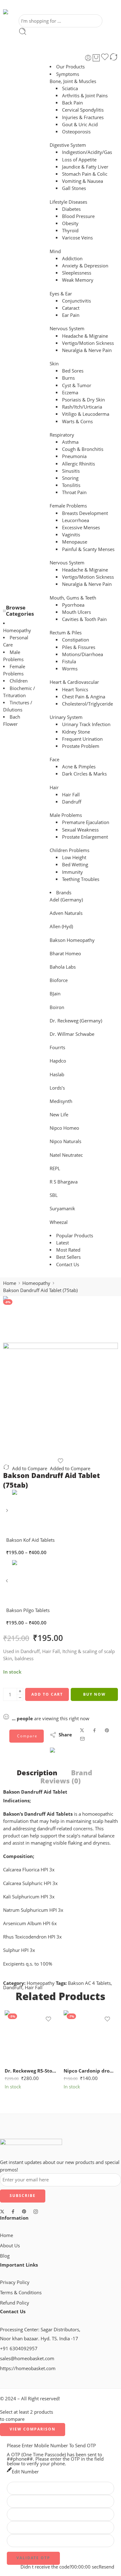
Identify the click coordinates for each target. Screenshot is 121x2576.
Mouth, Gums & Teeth (73, 598)
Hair (54, 788)
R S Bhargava (64, 1182)
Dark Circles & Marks (84, 774)
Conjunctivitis (76, 301)
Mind (55, 251)
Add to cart (47, 1694)
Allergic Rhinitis (78, 464)
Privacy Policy (15, 2282)
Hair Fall (71, 795)
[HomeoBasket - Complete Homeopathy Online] (21, 12)
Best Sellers (68, 1257)
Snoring (70, 478)
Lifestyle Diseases (68, 202)
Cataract (71, 308)
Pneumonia (74, 456)
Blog (5, 2256)
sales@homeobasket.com (27, 2358)
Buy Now (94, 1694)
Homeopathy (17, 630)
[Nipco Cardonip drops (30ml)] (90, 2037)
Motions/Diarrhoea (83, 654)
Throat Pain (74, 492)
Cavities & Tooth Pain (84, 619)
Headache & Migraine (85, 336)
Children (19, 681)
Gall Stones (74, 188)
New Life (59, 1115)
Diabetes (71, 209)
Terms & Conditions (21, 2293)
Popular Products (75, 1236)
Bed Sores (73, 371)
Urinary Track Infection (86, 724)
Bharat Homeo (65, 954)
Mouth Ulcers (76, 612)
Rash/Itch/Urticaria (82, 407)
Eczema (70, 393)
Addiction (72, 259)
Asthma (70, 442)
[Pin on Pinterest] (107, 1730)
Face (54, 760)
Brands (64, 893)
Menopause (75, 542)
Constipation (76, 640)
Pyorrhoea (73, 605)
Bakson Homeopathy (72, 940)
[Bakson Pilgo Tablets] (8, 1583)
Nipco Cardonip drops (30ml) (90, 2071)
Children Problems (69, 850)
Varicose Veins (77, 238)
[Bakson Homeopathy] (72, 1756)
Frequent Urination (82, 739)
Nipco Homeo (64, 1128)
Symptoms (68, 74)
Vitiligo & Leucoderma (86, 414)
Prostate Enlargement (85, 837)
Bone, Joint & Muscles (73, 81)
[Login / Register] (88, 58)
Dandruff (72, 802)
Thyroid (70, 231)
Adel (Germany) (66, 900)
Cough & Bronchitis (83, 449)
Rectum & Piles (66, 633)
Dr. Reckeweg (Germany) (76, 1021)
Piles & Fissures (79, 647)
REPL (55, 1168)
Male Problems (66, 815)
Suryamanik (62, 1209)
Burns (68, 378)
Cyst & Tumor (77, 385)
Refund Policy (15, 2303)
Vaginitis (71, 535)
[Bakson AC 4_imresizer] (26, 1319)
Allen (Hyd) (61, 927)
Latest (63, 1243)
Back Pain (72, 103)
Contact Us (68, 1265)
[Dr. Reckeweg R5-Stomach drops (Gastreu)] (31, 2037)
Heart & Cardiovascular (74, 682)
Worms (70, 669)
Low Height (74, 857)
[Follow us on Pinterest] (24, 2212)
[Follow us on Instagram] (36, 2212)
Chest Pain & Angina (84, 697)
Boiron (57, 1007)
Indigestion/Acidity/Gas (87, 152)
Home (10, 1283)
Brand (82, 1773)
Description (37, 1773)
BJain (55, 994)
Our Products (70, 67)
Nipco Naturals (65, 1141)
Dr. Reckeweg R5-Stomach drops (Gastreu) (31, 2071)
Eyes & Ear (61, 294)
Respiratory (62, 435)
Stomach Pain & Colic (85, 174)
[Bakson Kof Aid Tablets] (8, 1513)
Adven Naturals (66, 913)
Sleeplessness (77, 273)
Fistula (69, 662)
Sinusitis (71, 471)
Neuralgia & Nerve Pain (87, 350)
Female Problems (68, 506)
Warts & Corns (77, 422)
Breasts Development (85, 513)
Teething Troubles (81, 879)
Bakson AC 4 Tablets (89, 1983)
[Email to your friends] (82, 1739)
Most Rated (68, 1250)
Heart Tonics (75, 690)
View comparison (33, 2429)
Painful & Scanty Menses (88, 549)
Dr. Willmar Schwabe (72, 1034)
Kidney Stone (76, 732)
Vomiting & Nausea (83, 181)
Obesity (70, 223)
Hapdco (58, 1061)
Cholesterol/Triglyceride (87, 704)
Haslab (57, 1075)
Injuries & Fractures (83, 117)
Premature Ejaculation (86, 822)
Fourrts (57, 1047)
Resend (106, 2567)
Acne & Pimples (79, 767)
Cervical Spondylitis (83, 110)
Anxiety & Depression (85, 266)
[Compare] (114, 58)
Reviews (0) (60, 1781)
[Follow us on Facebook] (13, 2212)
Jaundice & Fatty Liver (85, 167)
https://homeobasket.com (28, 2368)
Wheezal (59, 1222)
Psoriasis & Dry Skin (83, 400)
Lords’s (57, 1088)
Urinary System (66, 717)
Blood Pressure (78, 216)
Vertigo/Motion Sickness (88, 343)
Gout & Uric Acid (80, 125)
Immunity (72, 872)
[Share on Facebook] (94, 1730)
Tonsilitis (71, 485)
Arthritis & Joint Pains (85, 96)
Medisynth (61, 1101)
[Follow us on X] (2, 2212)
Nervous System (67, 329)
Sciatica (70, 88)
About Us (10, 2246)
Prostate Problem (81, 746)
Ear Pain (71, 315)
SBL (54, 1195)
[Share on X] (82, 1730)
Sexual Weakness (80, 830)
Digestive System (68, 145)
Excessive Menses (81, 528)
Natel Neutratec (66, 1155)
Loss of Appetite (79, 160)
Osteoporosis (76, 132)
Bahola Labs (63, 967)
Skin (54, 364)
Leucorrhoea (76, 520)
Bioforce (59, 980)
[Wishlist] (105, 58)
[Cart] (96, 58)
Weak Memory (78, 280)
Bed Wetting (75, 865)
